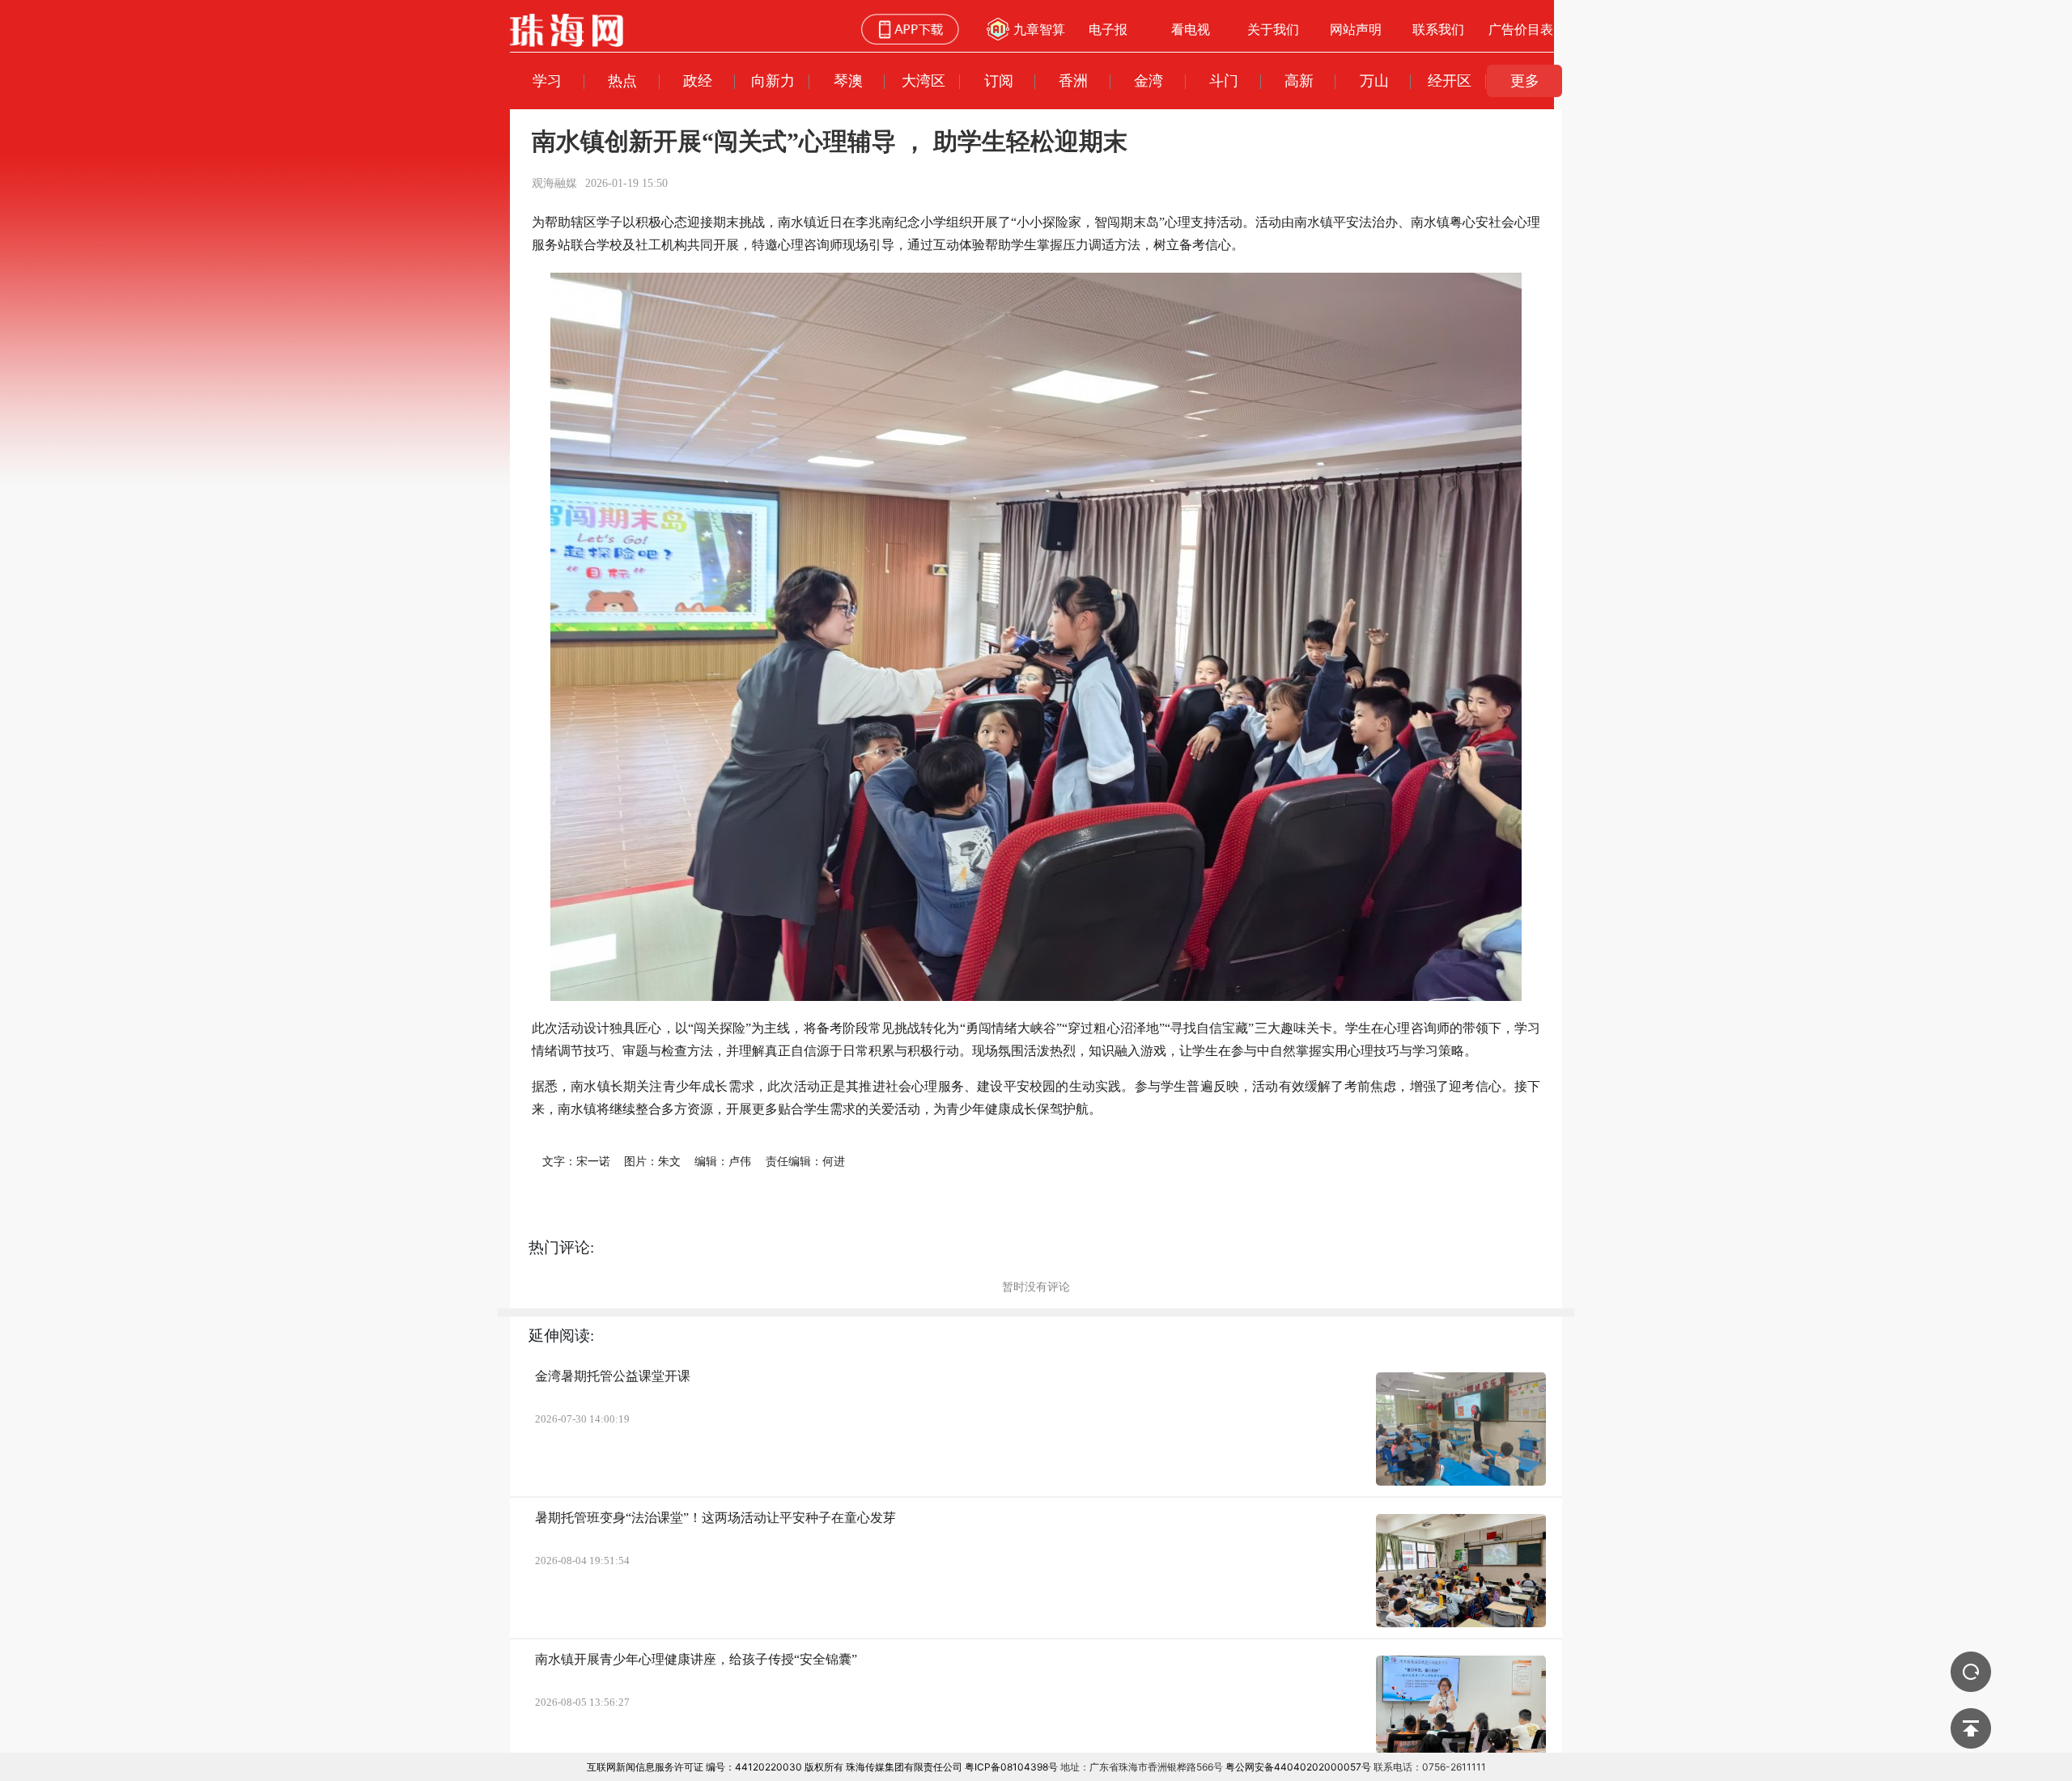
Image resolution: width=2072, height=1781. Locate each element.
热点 (622, 81)
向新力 (773, 81)
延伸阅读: (561, 1336)
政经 (698, 81)
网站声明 (1356, 29)
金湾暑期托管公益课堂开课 (613, 1376)
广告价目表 (1521, 29)
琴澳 (848, 81)
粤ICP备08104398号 (1011, 1767)
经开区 (1450, 81)
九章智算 (1039, 29)
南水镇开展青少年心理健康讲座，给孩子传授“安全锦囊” (696, 1659)
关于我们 (1273, 29)
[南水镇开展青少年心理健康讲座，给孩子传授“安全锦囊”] (1461, 1712)
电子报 (1108, 29)
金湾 (1149, 81)
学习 (547, 81)
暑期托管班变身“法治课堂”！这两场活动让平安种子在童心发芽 (715, 1518)
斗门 (1224, 81)
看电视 (1191, 29)
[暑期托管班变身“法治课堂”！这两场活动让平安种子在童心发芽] (1461, 1571)
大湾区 (923, 81)
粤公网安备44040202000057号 (1298, 1767)
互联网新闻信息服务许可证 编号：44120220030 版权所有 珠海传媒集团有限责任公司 (775, 1767)
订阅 (999, 81)
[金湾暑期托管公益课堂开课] (1461, 1429)
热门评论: (561, 1247)
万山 (1374, 81)
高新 (1299, 81)
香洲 (1073, 81)
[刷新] (1971, 1672)
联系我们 (1438, 29)
